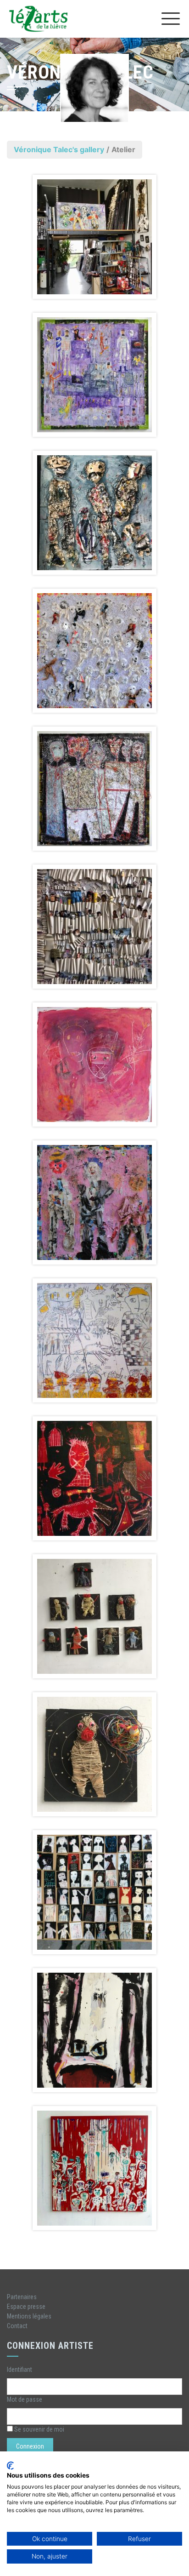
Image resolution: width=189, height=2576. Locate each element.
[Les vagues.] (94, 927)
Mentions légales (29, 2316)
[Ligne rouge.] (94, 789)
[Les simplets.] (94, 1202)
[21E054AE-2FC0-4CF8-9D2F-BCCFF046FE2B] (94, 1616)
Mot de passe (25, 2399)
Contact (17, 2326)
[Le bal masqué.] (94, 651)
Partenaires (22, 2297)
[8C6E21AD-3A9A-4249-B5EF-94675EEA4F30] (94, 2168)
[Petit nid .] (94, 1754)
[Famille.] (94, 513)
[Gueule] (94, 2030)
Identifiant (19, 2370)
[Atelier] (94, 237)
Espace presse (26, 2307)
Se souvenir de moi (39, 2429)
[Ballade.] (94, 375)
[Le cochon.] (94, 1065)
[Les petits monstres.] (94, 1892)
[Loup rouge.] (94, 1478)
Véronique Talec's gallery (59, 149)
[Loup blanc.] (94, 1340)
